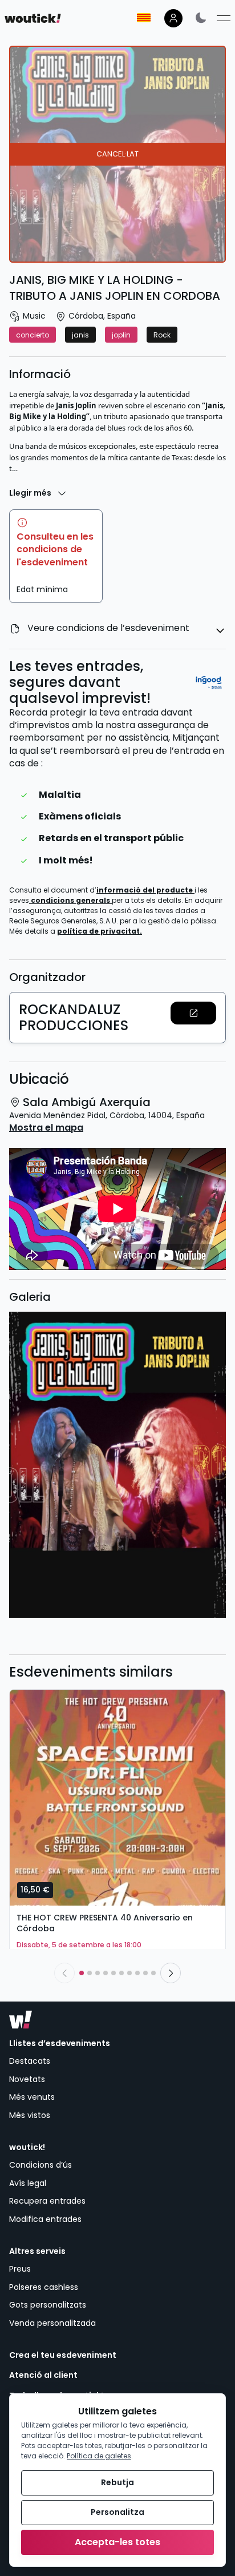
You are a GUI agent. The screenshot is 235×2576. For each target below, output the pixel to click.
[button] (193, 1013)
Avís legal (28, 2183)
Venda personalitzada (52, 2323)
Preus (20, 2269)
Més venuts (32, 2097)
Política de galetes (99, 2456)
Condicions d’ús (40, 2165)
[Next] (171, 1973)
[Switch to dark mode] (201, 17)
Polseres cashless (44, 2287)
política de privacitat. (100, 931)
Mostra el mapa (46, 1128)
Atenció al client (43, 2375)
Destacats (30, 2061)
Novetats (27, 2079)
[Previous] (64, 1973)
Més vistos (30, 2115)
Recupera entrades (47, 2201)
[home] (33, 18)
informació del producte (145, 890)
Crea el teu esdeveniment (63, 2355)
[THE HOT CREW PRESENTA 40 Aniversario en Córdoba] (117, 1798)
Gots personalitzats (48, 2305)
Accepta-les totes (117, 2542)
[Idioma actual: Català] (144, 18)
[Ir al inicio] (21, 2020)
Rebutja (117, 2482)
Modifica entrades (45, 2219)
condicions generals (71, 900)
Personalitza (117, 2512)
